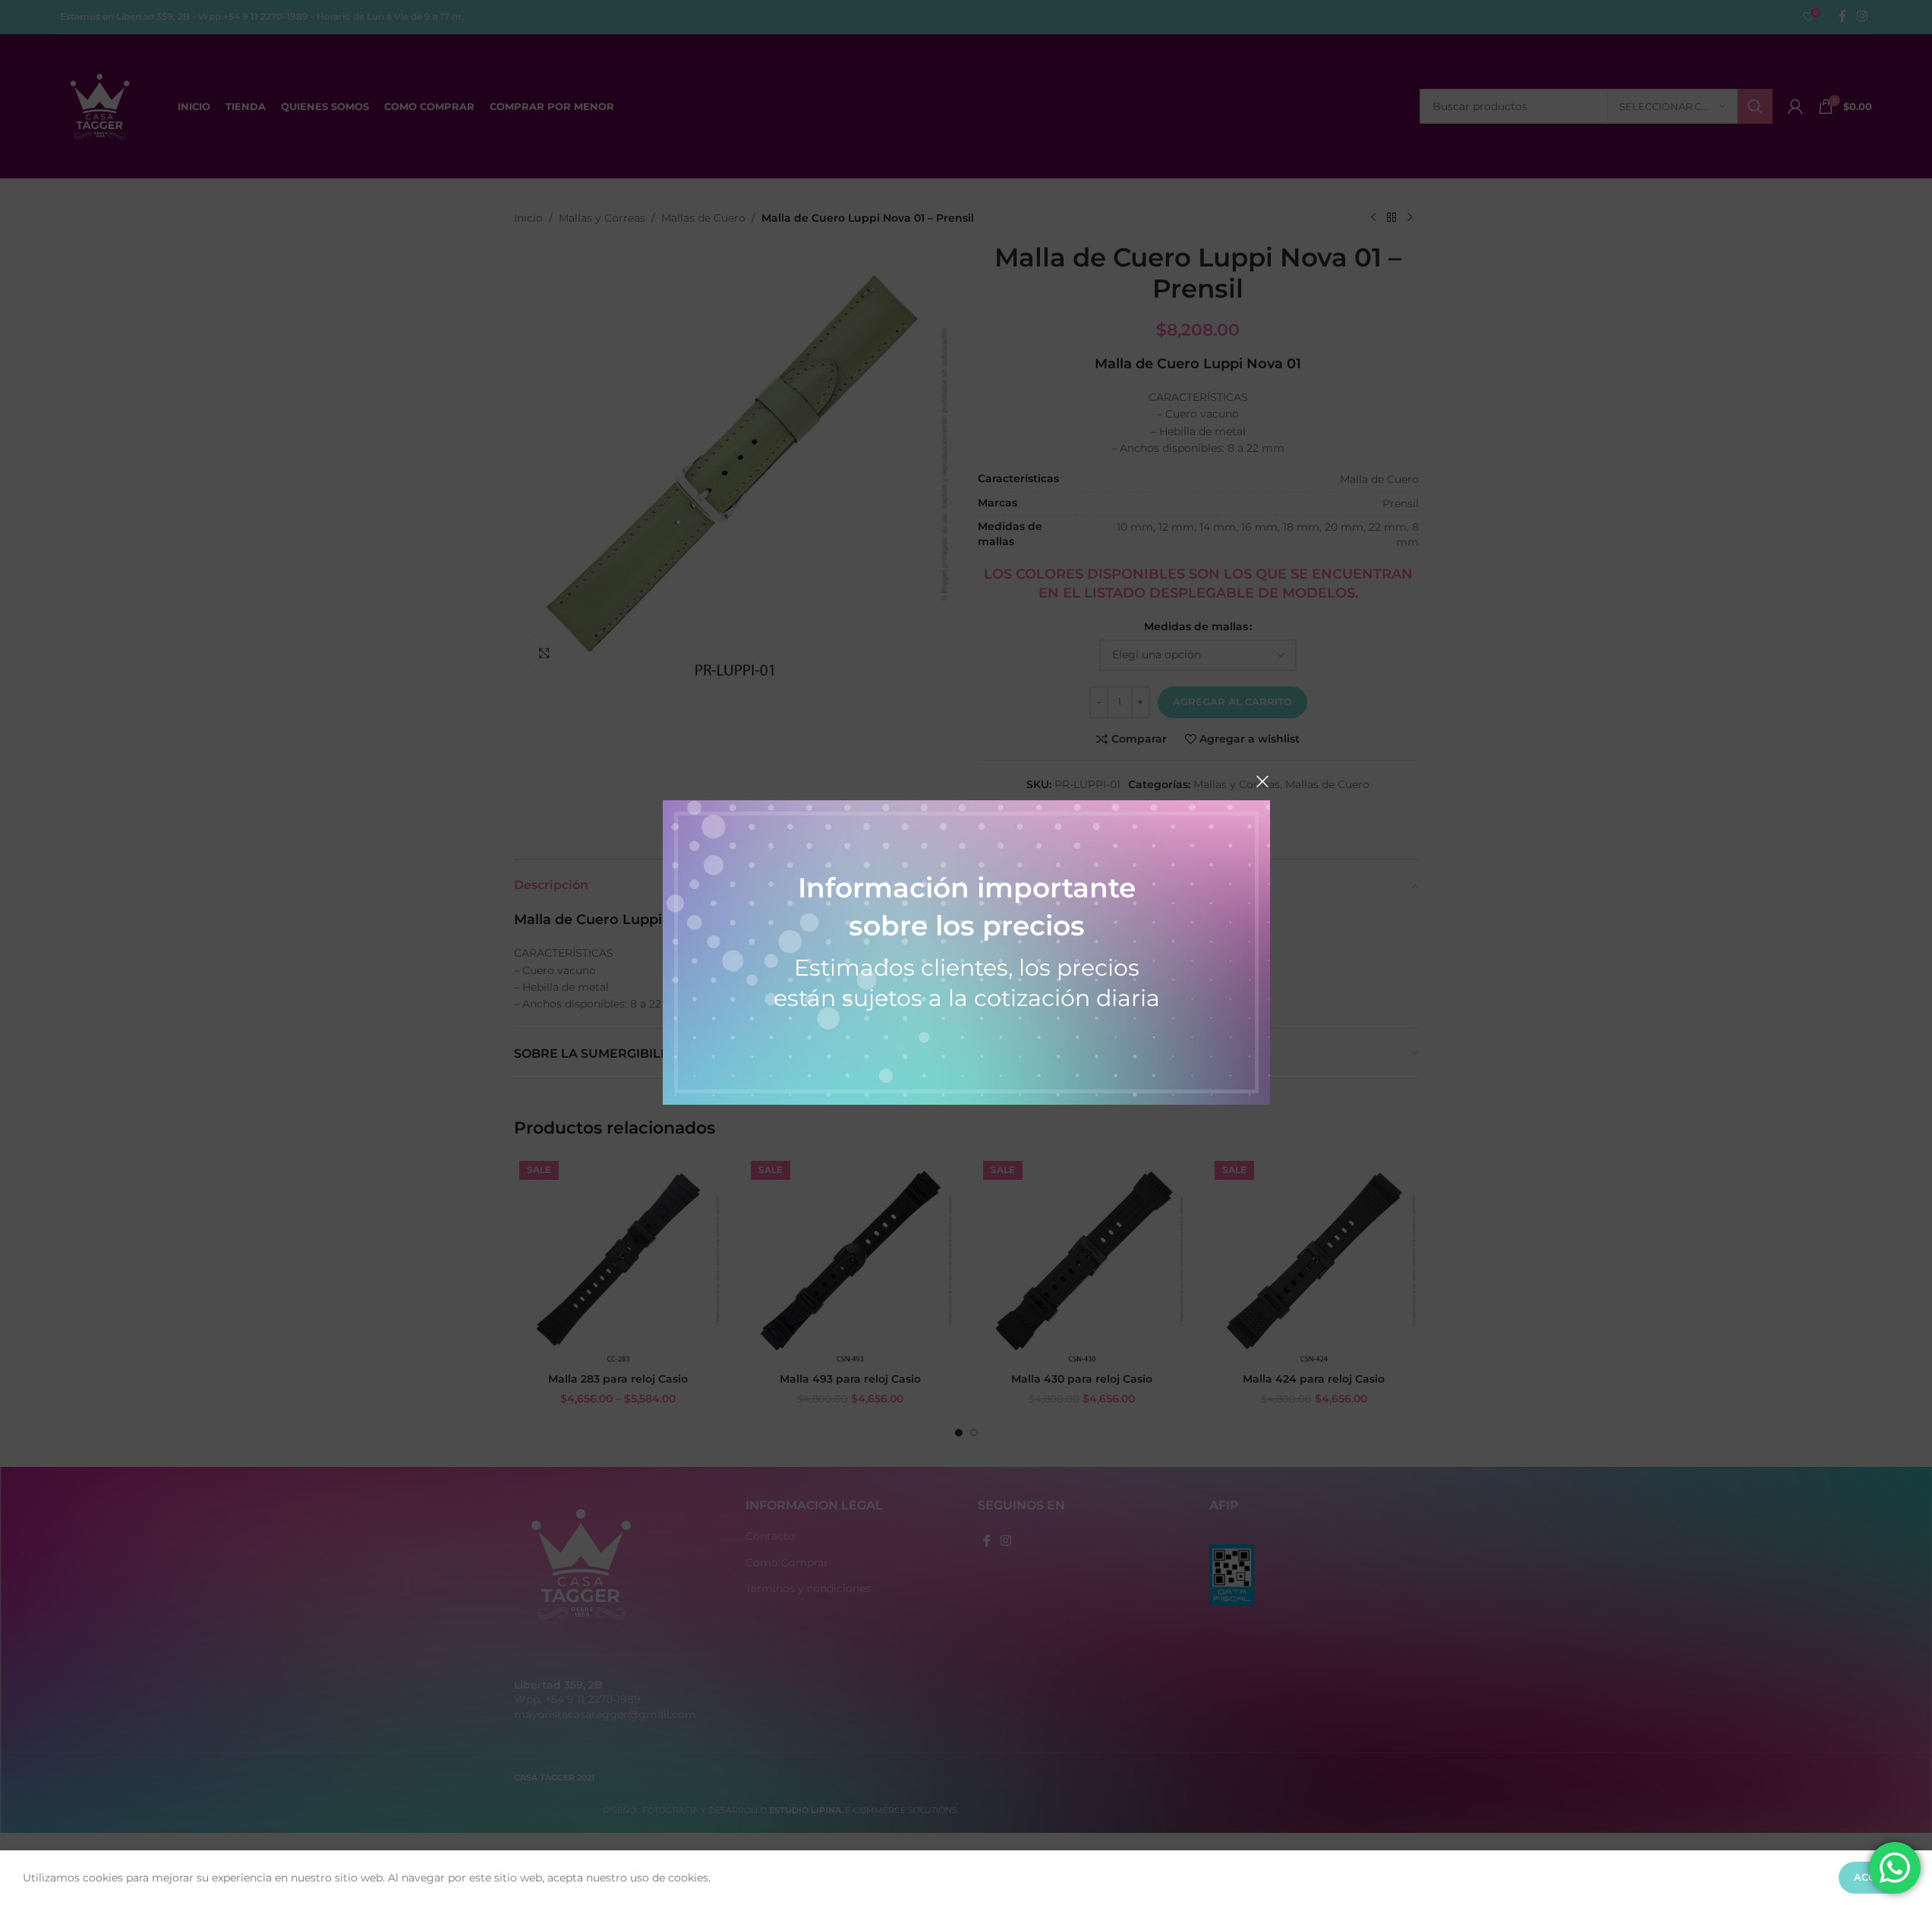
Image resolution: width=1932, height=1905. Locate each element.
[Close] (1262, 781)
